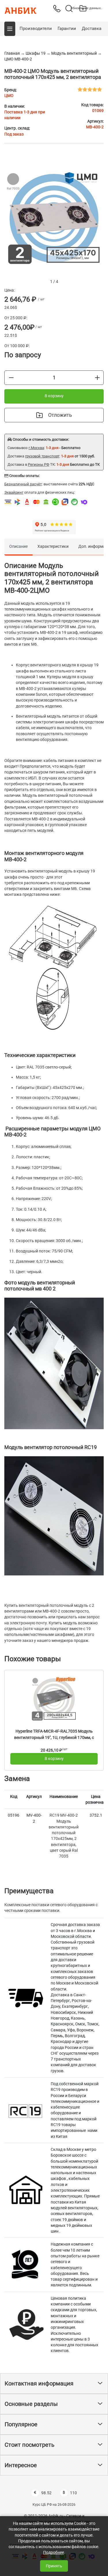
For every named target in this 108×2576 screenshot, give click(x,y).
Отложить (60, 415)
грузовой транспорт (42, 456)
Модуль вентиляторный (74, 53)
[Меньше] (11, 377)
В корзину (54, 396)
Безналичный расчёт (23, 484)
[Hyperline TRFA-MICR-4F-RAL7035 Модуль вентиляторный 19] (54, 1699)
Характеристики (53, 546)
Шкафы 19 (36, 53)
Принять (54, 2566)
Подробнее (54, 2552)
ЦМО (9, 96)
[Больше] (97, 377)
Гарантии (67, 28)
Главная (12, 53)
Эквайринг (14, 492)
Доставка (92, 28)
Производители (36, 28)
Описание (18, 546)
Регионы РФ (39, 464)
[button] (10, 29)
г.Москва (36, 448)
